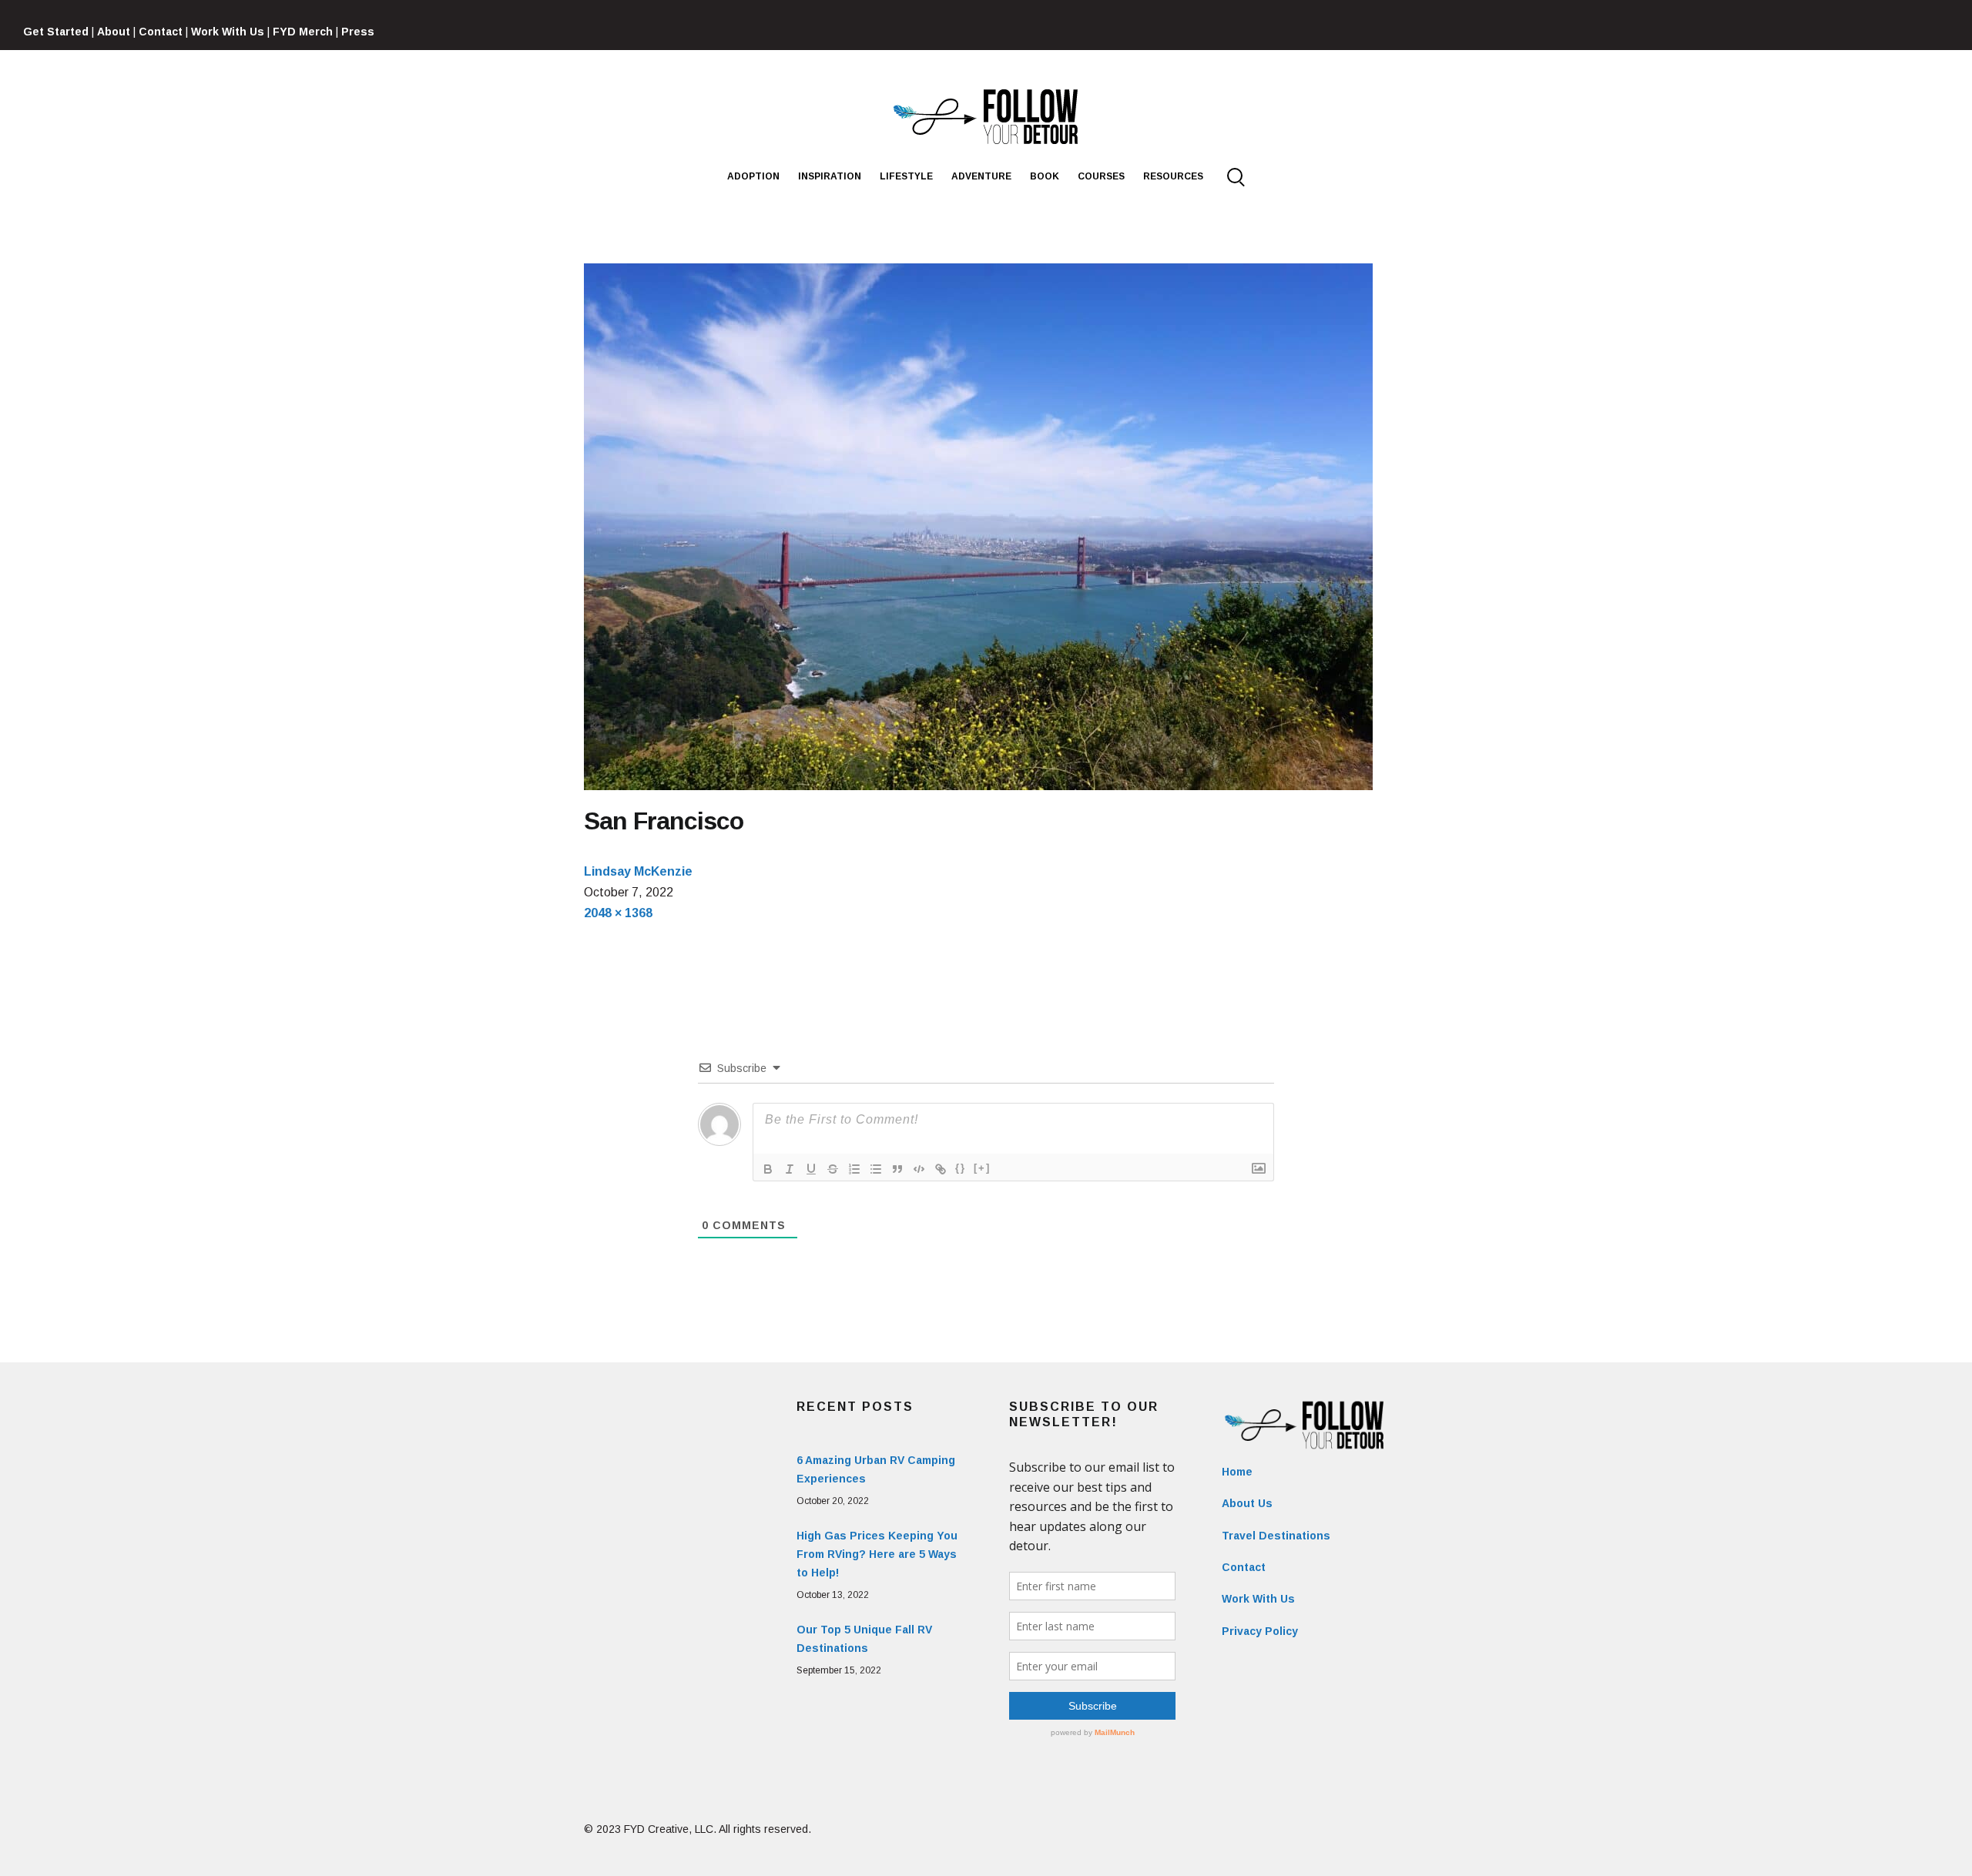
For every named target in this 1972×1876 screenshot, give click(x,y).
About (114, 32)
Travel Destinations (1276, 1536)
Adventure (981, 176)
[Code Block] (919, 1169)
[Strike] (833, 1169)
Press (358, 32)
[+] (982, 1168)
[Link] (941, 1169)
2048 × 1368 (618, 913)
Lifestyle (906, 176)
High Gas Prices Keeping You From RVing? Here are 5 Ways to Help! (877, 1554)
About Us (1247, 1503)
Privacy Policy (1260, 1631)
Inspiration (830, 176)
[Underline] (811, 1169)
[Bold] (768, 1169)
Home (1237, 1472)
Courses (1101, 176)
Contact (161, 32)
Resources (1173, 176)
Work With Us (228, 32)
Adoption (753, 176)
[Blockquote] (897, 1169)
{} (961, 1168)
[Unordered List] (876, 1169)
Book (1045, 176)
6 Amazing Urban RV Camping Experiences (876, 1469)
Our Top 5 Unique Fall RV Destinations (864, 1639)
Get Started (56, 32)
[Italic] (790, 1169)
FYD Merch (303, 32)
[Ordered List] (854, 1169)
